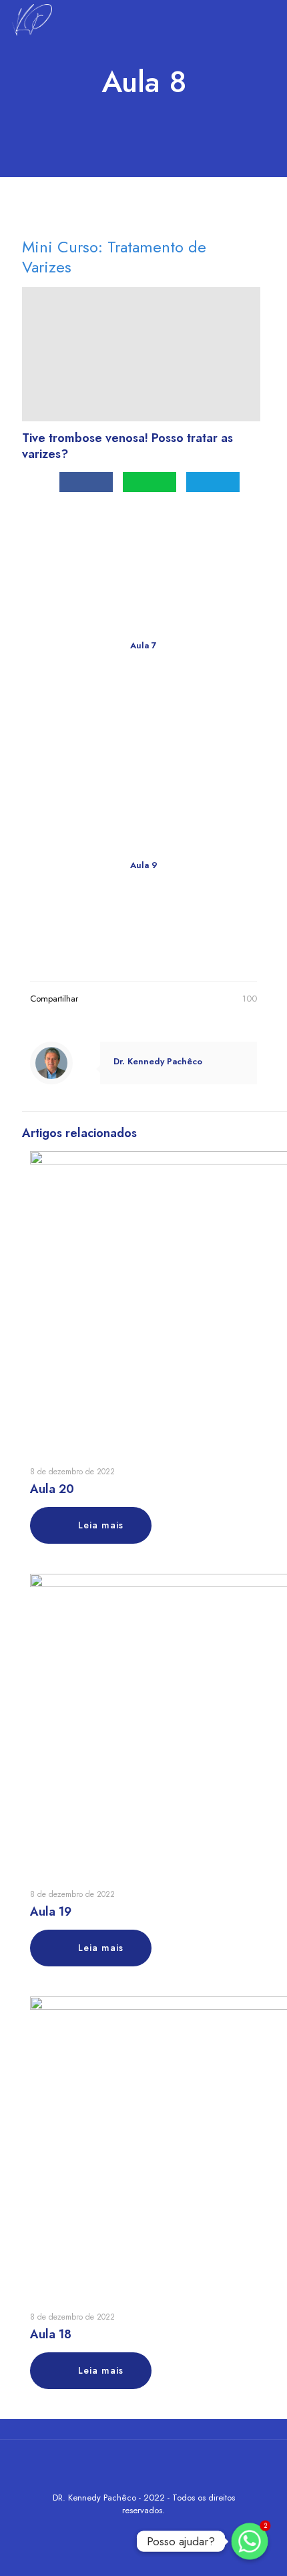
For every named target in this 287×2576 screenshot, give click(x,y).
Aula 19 (51, 1912)
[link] (144, 745)
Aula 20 (52, 1489)
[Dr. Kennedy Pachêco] (31, 20)
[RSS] (180, 2529)
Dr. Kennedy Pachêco (158, 1061)
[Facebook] (126, 2529)
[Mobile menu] (269, 20)
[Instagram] (162, 2529)
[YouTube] (144, 2529)
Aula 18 (51, 2334)
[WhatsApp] (108, 2529)
